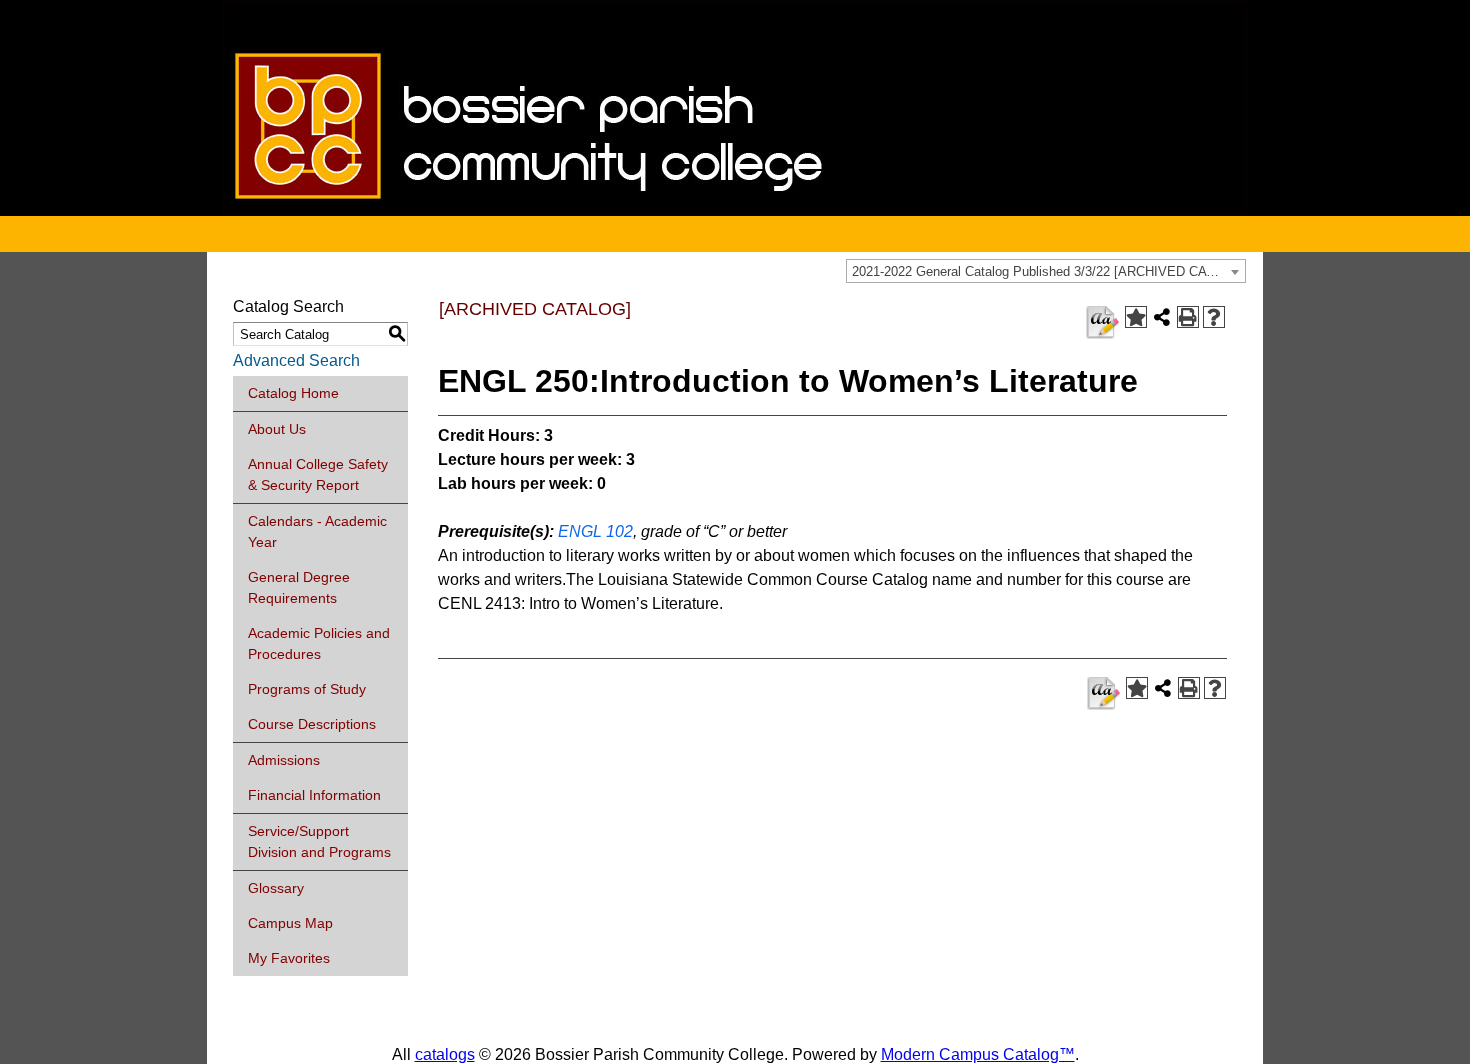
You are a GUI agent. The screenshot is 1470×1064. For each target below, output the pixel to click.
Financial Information (314, 795)
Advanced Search (296, 360)
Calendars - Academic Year (317, 531)
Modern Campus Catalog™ (978, 1054)
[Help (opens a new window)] (1214, 317)
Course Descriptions (312, 724)
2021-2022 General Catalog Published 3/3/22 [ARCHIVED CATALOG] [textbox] (1048, 271)
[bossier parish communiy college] (735, 210)
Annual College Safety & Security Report (318, 474)
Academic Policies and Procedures (319, 643)
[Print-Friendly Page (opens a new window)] (1188, 317)
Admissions (284, 760)
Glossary (276, 888)
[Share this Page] (1162, 317)
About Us (277, 429)
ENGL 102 (595, 531)
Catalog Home (293, 393)
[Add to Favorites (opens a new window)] (1136, 317)
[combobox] (1046, 271)
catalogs (445, 1054)
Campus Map (290, 923)
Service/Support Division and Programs (319, 841)
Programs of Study (307, 689)
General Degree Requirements (299, 587)
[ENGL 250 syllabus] (1102, 322)
